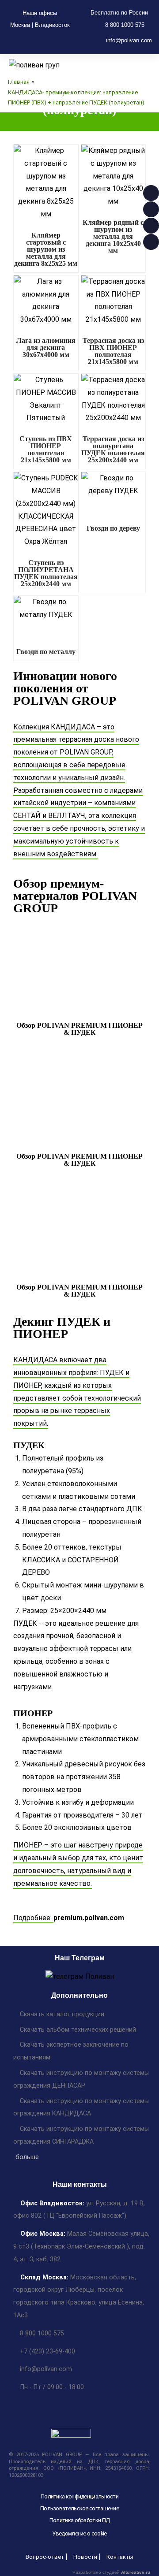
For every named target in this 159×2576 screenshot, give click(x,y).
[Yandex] (72, 41)
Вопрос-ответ (45, 2557)
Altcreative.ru (136, 2572)
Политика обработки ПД (79, 2520)
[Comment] (30, 41)
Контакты (120, 2557)
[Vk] (58, 41)
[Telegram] (44, 41)
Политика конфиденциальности (79, 2496)
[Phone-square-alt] (15, 41)
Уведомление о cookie (79, 2533)
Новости (85, 2557)
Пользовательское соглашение (79, 2508)
